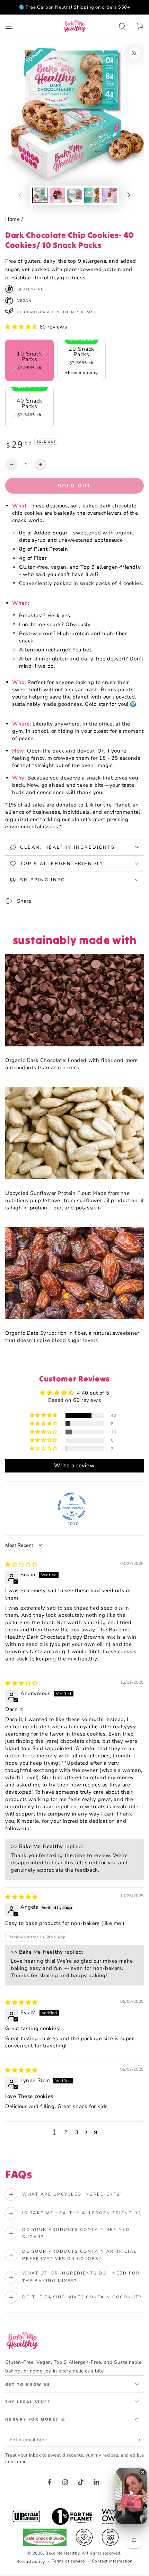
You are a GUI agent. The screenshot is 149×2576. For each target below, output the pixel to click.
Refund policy (31, 2561)
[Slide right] (129, 196)
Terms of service (68, 2561)
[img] (21, 1565)
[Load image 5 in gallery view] (109, 195)
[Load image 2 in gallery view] (57, 195)
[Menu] (9, 26)
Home (12, 219)
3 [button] (77, 2132)
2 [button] (66, 2132)
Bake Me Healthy (62, 2553)
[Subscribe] (140, 2440)
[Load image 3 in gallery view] (74, 195)
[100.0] (72, 1506)
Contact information (112, 2561)
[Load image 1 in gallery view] (40, 195)
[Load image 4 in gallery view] (92, 195)
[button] (122, 26)
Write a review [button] (74, 1466)
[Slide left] (20, 196)
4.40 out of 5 (93, 1393)
